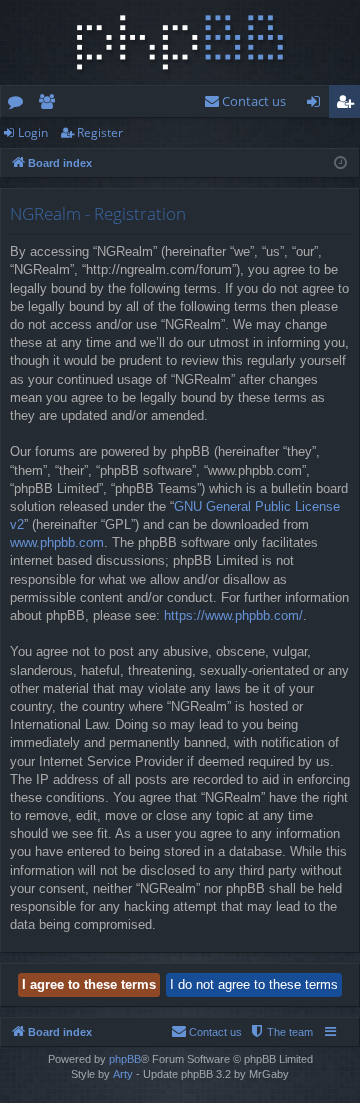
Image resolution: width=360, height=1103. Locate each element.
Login (33, 132)
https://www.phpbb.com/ (233, 615)
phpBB (125, 1059)
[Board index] (180, 42)
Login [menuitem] (317, 105)
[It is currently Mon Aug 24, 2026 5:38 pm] (340, 163)
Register (100, 132)
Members (50, 105)
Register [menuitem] (349, 105)
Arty (123, 1074)
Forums (19, 105)
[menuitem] (245, 101)
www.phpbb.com (57, 542)
